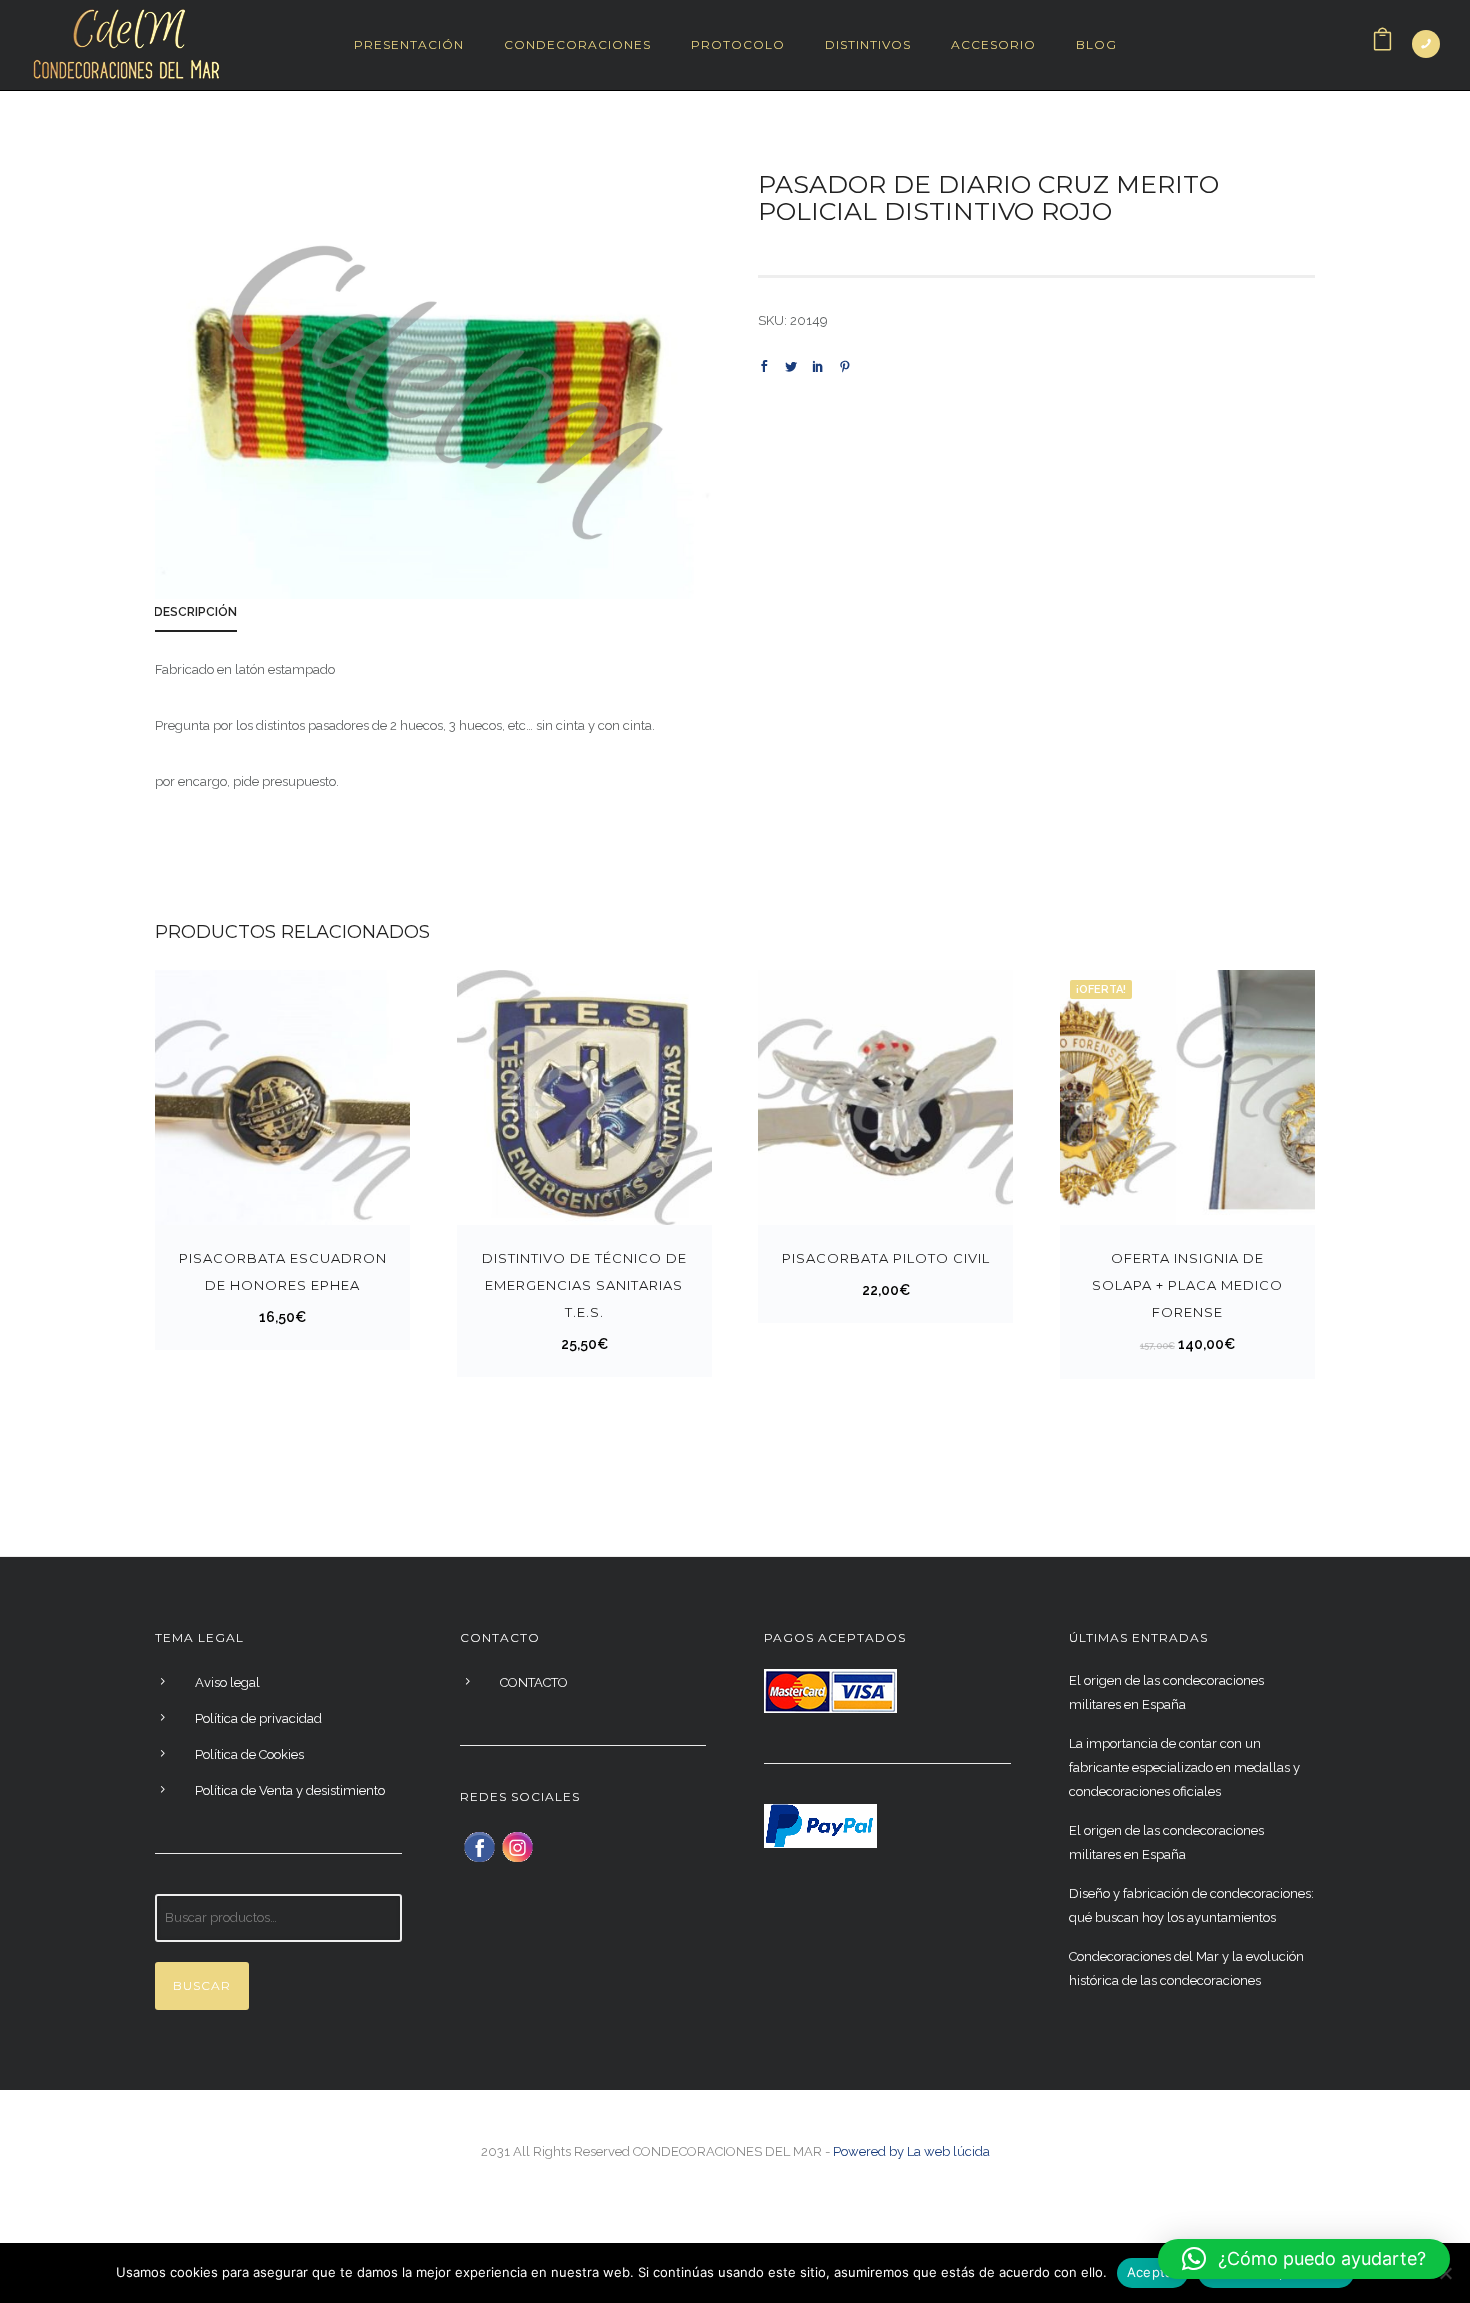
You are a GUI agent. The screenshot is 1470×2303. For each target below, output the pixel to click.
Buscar (202, 1985)
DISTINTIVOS (868, 44)
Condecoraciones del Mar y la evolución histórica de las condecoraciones (1186, 1968)
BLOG (1096, 44)
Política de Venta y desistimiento (290, 1790)
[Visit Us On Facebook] (479, 1844)
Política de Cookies (249, 1754)
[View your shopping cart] (1382, 44)
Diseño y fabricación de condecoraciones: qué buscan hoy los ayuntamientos (1191, 1905)
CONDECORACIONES (577, 44)
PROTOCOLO (738, 44)
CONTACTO (534, 1682)
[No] (1445, 2273)
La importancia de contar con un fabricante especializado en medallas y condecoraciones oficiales (1184, 1767)
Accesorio (993, 44)
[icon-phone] (1426, 44)
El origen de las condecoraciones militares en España (1166, 1692)
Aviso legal (227, 1682)
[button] (1304, 2259)
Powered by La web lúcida (911, 2151)
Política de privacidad (258, 1718)
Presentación (409, 44)
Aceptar (1152, 2272)
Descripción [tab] (195, 612)
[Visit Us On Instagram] (517, 1844)
